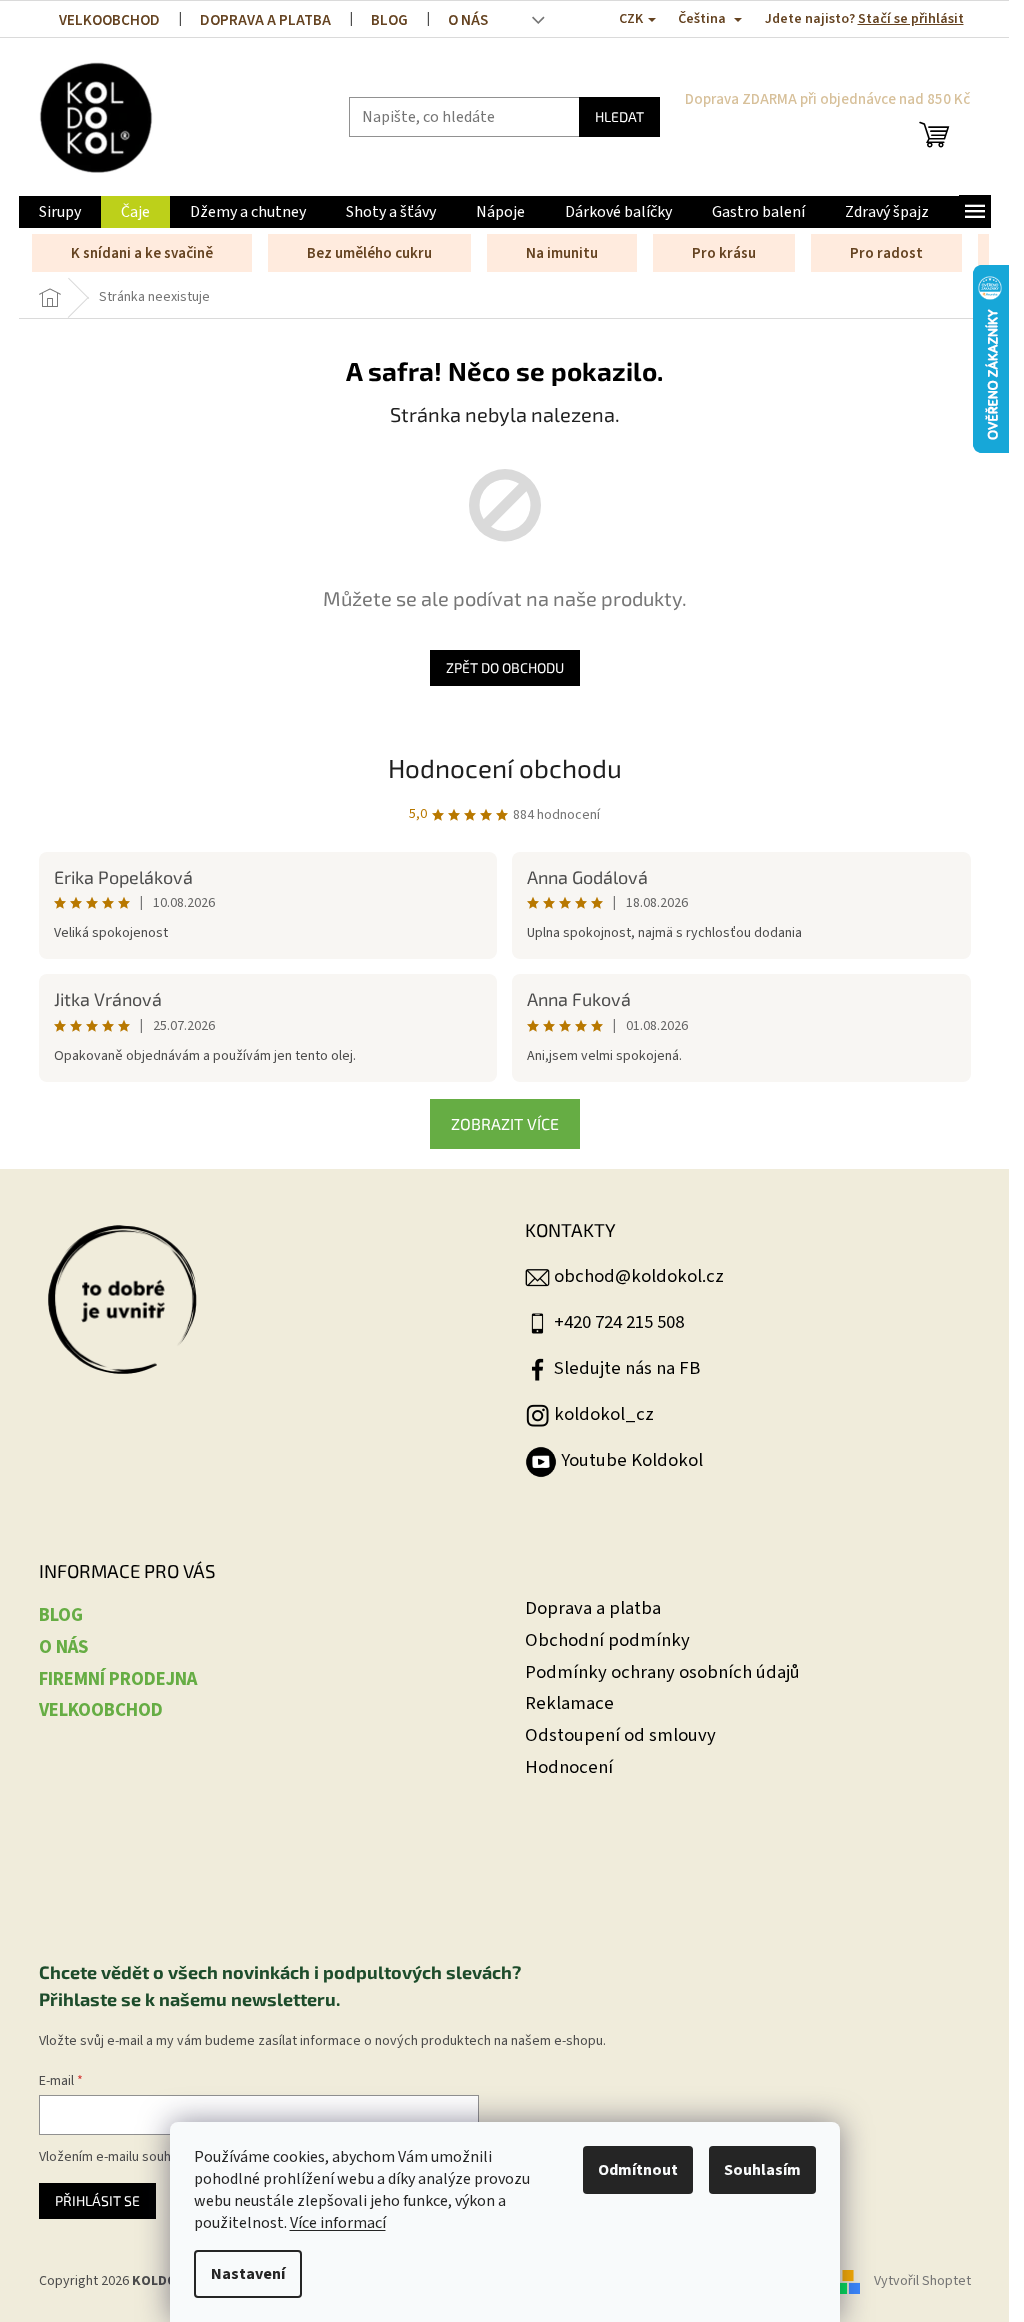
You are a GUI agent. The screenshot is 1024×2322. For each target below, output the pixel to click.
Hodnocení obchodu (505, 767)
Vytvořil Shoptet (922, 2281)
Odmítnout (638, 2170)
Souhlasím (762, 2170)
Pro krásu (724, 253)
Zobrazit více (505, 1123)
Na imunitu (562, 253)
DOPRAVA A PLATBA (265, 20)
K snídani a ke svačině (142, 253)
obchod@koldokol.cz (639, 1276)
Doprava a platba (593, 1608)
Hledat (619, 116)
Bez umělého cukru (369, 253)
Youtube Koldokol (632, 1460)
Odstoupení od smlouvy (620, 1735)
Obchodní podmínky (607, 1640)
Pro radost (886, 253)
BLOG (389, 20)
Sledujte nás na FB (627, 1368)
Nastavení (248, 2274)
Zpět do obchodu (505, 667)
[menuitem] (60, 212)
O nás (468, 20)
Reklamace (569, 1703)
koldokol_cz (604, 1414)
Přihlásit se (97, 2200)
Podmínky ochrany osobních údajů (662, 1672)
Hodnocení (569, 1767)
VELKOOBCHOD (109, 20)
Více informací (338, 2223)
